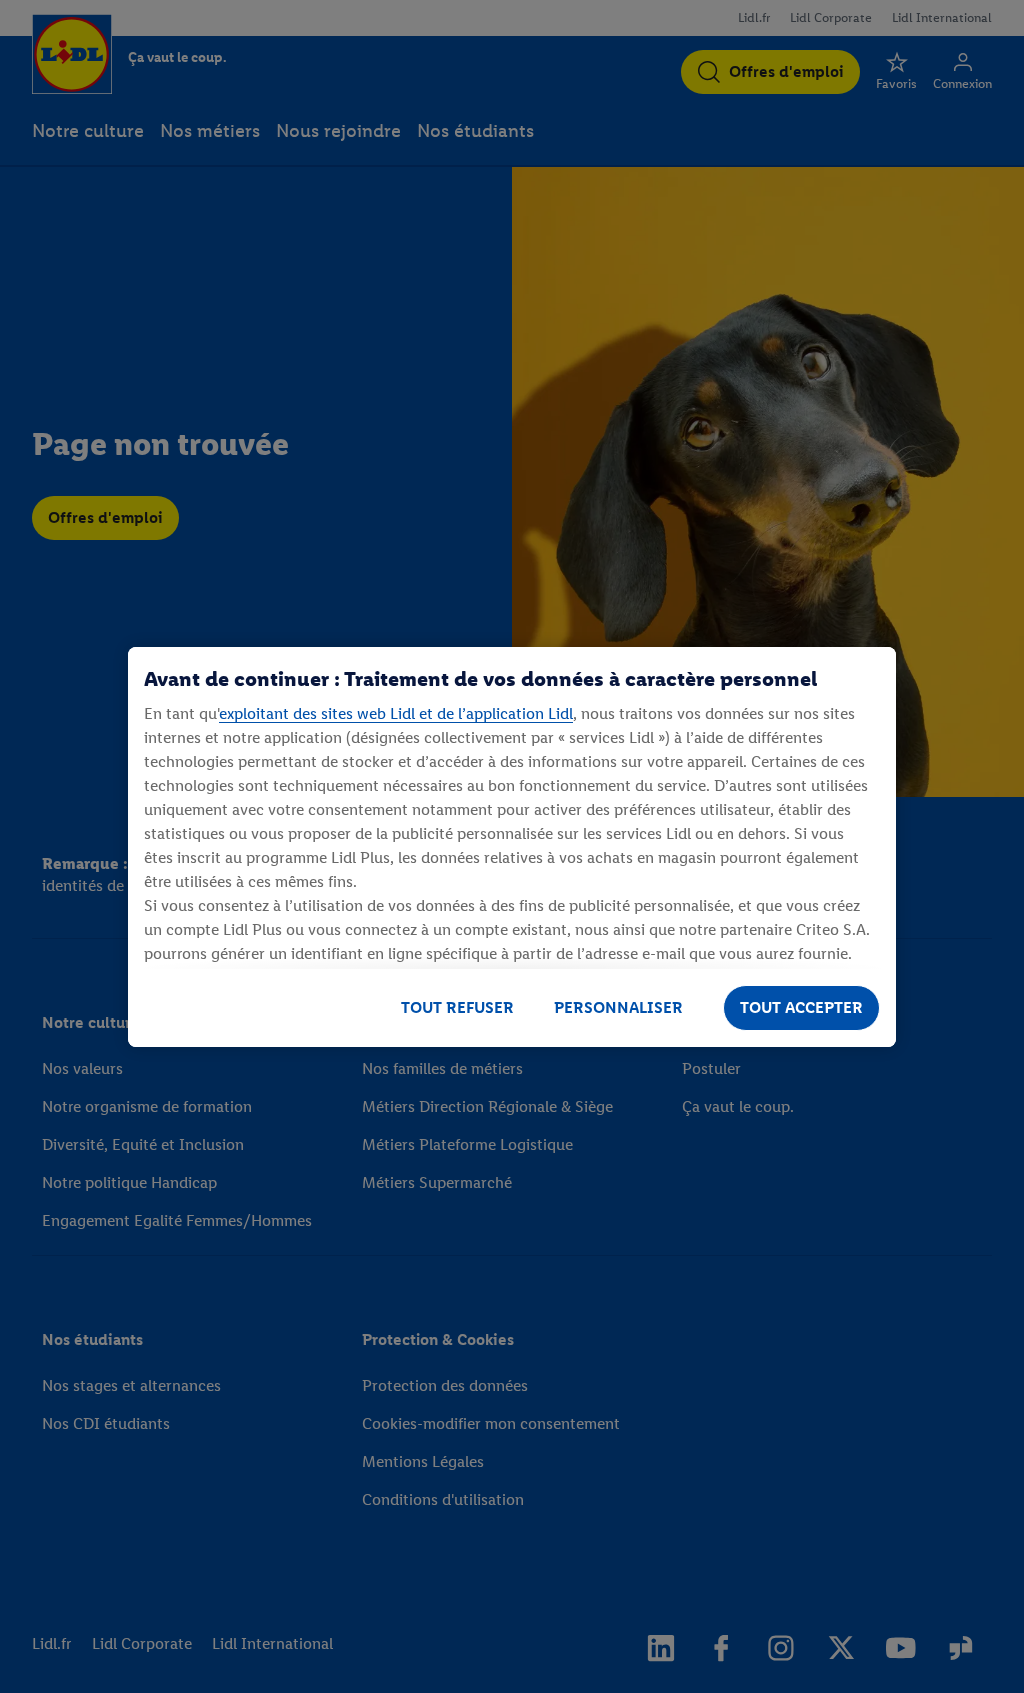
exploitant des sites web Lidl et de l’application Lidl (396, 713)
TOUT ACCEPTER (801, 1007)
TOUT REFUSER (457, 1007)
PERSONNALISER (618, 1007)
